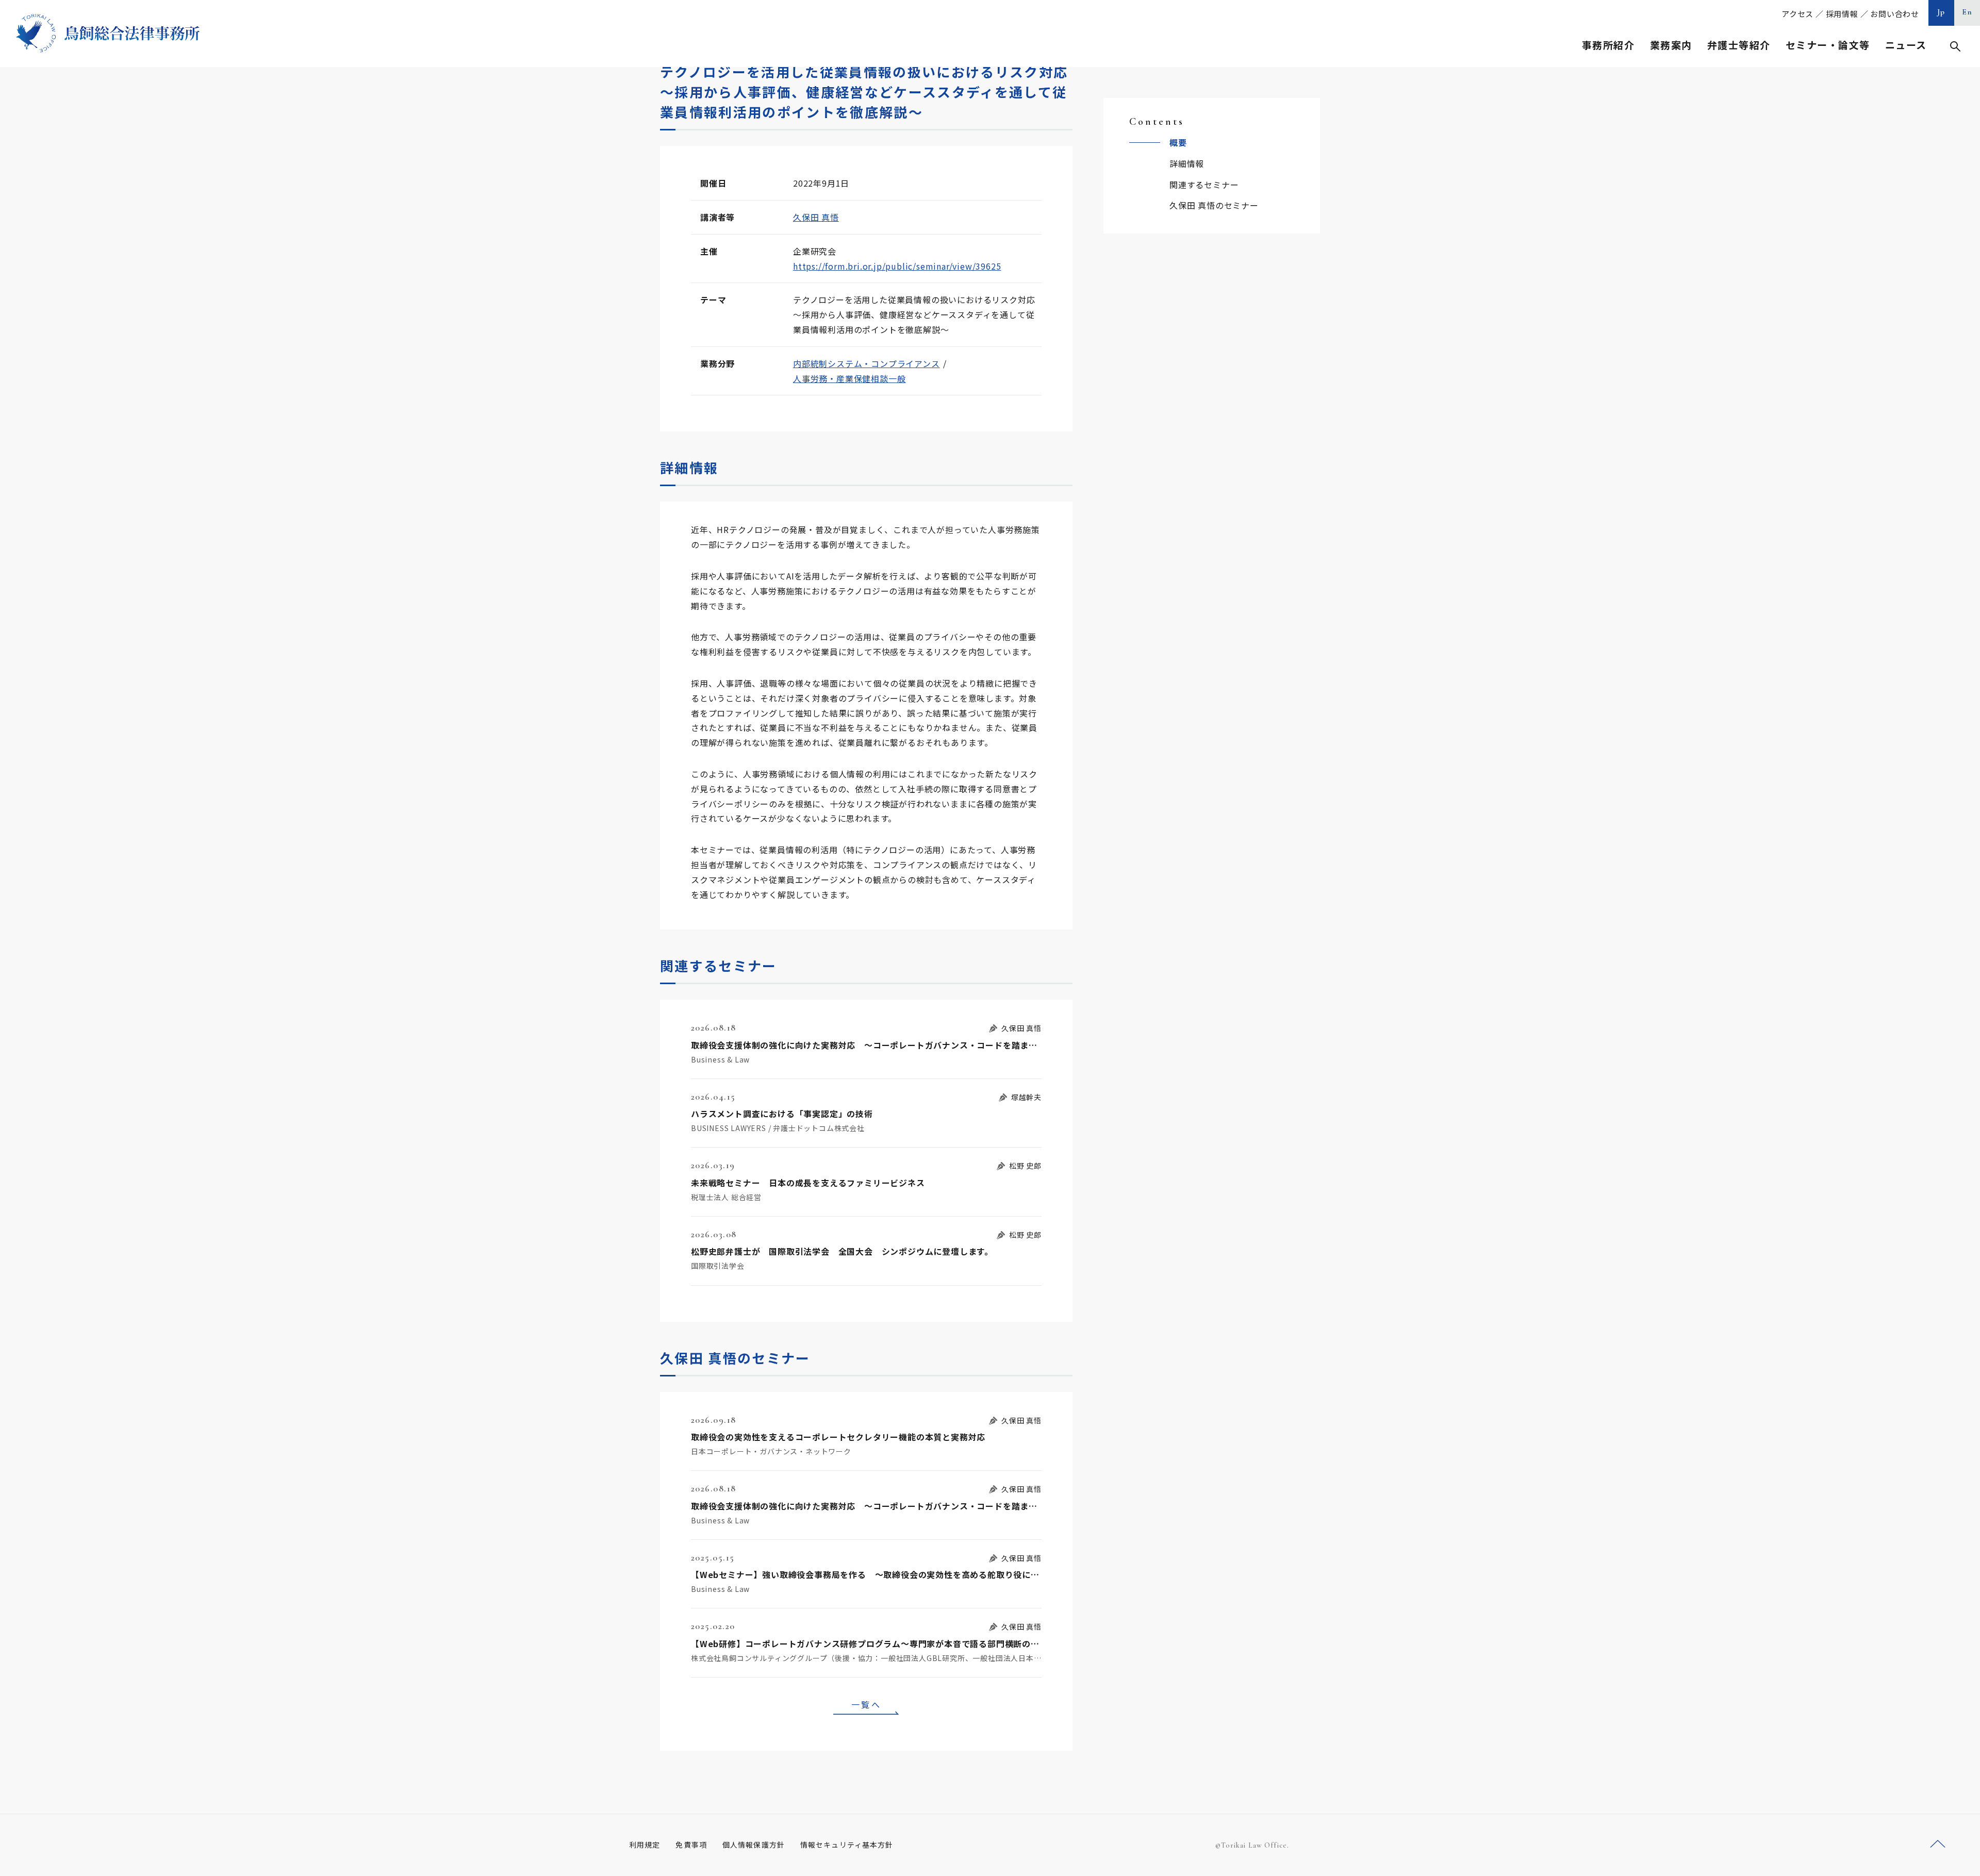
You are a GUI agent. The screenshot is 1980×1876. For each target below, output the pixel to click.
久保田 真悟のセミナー (1214, 205)
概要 (1178, 142)
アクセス (1797, 14)
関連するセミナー (1204, 185)
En (1967, 12)
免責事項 (691, 1845)
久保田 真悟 (816, 217)
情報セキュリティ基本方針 (847, 1845)
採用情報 (1842, 14)
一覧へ (866, 1704)
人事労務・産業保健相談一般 (849, 378)
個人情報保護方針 (754, 1845)
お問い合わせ (1895, 14)
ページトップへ (1938, 1844)
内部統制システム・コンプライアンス (867, 363)
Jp (1941, 12)
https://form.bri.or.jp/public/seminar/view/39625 (897, 266)
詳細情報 (1187, 163)
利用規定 (645, 1845)
